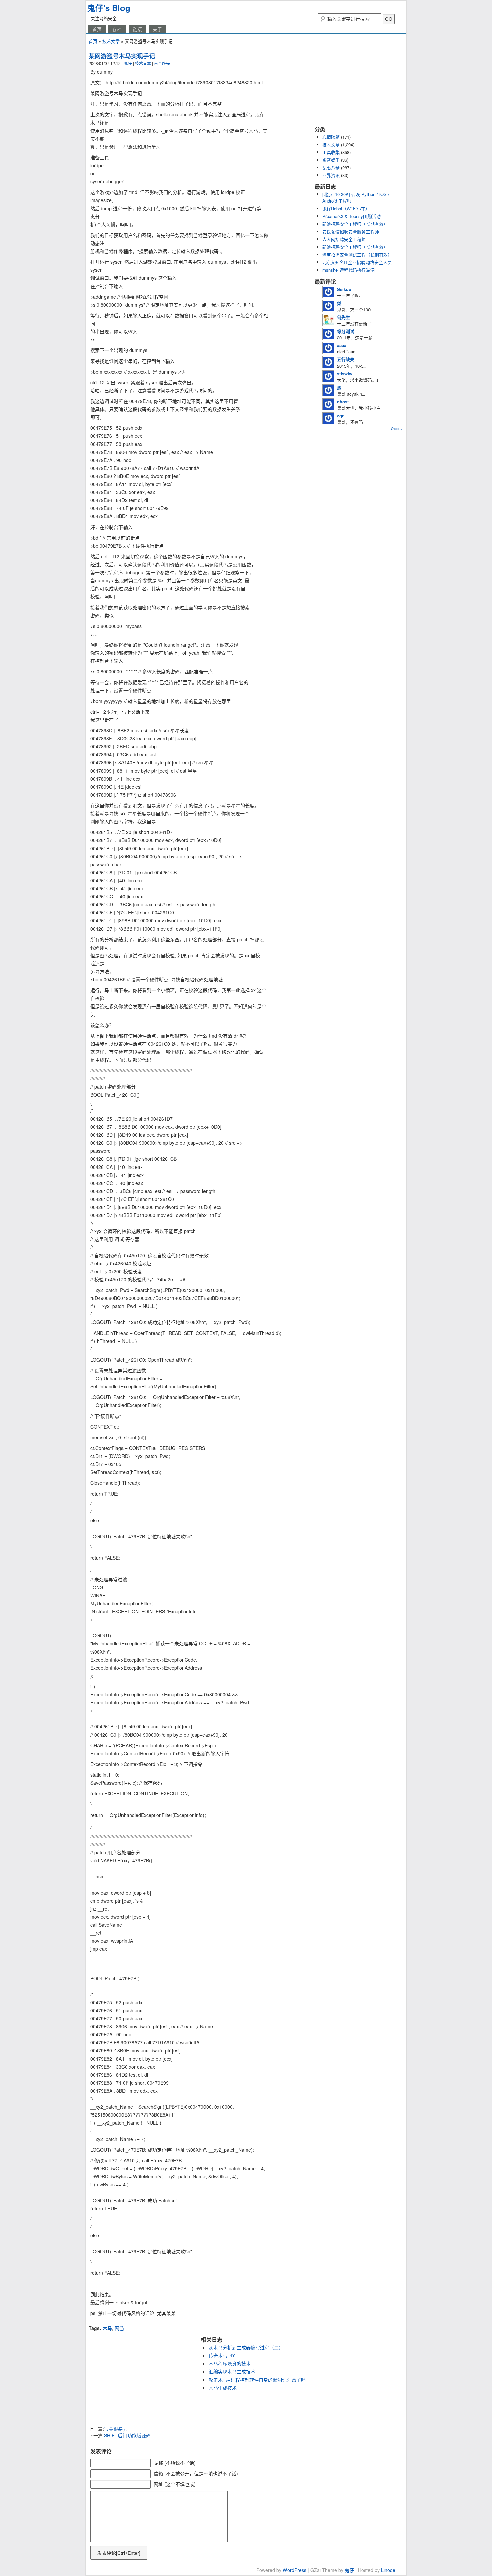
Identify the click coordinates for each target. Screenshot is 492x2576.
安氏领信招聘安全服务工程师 (351, 231)
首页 (97, 29)
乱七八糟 (331, 168)
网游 (119, 2328)
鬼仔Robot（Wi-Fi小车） (346, 208)
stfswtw (345, 373)
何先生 (344, 317)
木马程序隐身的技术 (230, 2363)
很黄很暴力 (116, 2429)
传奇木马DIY (222, 2355)
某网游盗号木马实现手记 (122, 56)
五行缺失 (346, 359)
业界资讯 (331, 175)
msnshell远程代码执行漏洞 (348, 270)
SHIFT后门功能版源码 (127, 2435)
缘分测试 (346, 331)
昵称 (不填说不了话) (175, 2463)
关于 (157, 29)
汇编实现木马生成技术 (232, 2371)
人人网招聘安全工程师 (344, 239)
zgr (340, 416)
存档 (117, 29)
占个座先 (162, 63)
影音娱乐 (331, 160)
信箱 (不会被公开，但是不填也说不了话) (196, 2473)
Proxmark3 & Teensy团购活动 (351, 216)
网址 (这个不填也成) (175, 2484)
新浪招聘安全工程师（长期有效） (355, 224)
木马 (107, 2328)
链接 (137, 29)
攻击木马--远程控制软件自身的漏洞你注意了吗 (257, 2380)
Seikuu (344, 289)
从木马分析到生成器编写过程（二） (246, 2347)
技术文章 (111, 41)
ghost (343, 401)
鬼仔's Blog (109, 8)
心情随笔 (331, 137)
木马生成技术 (223, 2388)
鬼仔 (128, 63)
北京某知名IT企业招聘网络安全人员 (357, 262)
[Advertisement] (167, 2322)
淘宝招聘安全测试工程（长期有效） (357, 255)
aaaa (342, 345)
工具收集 (331, 152)
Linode (388, 2570)
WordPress (295, 2570)
